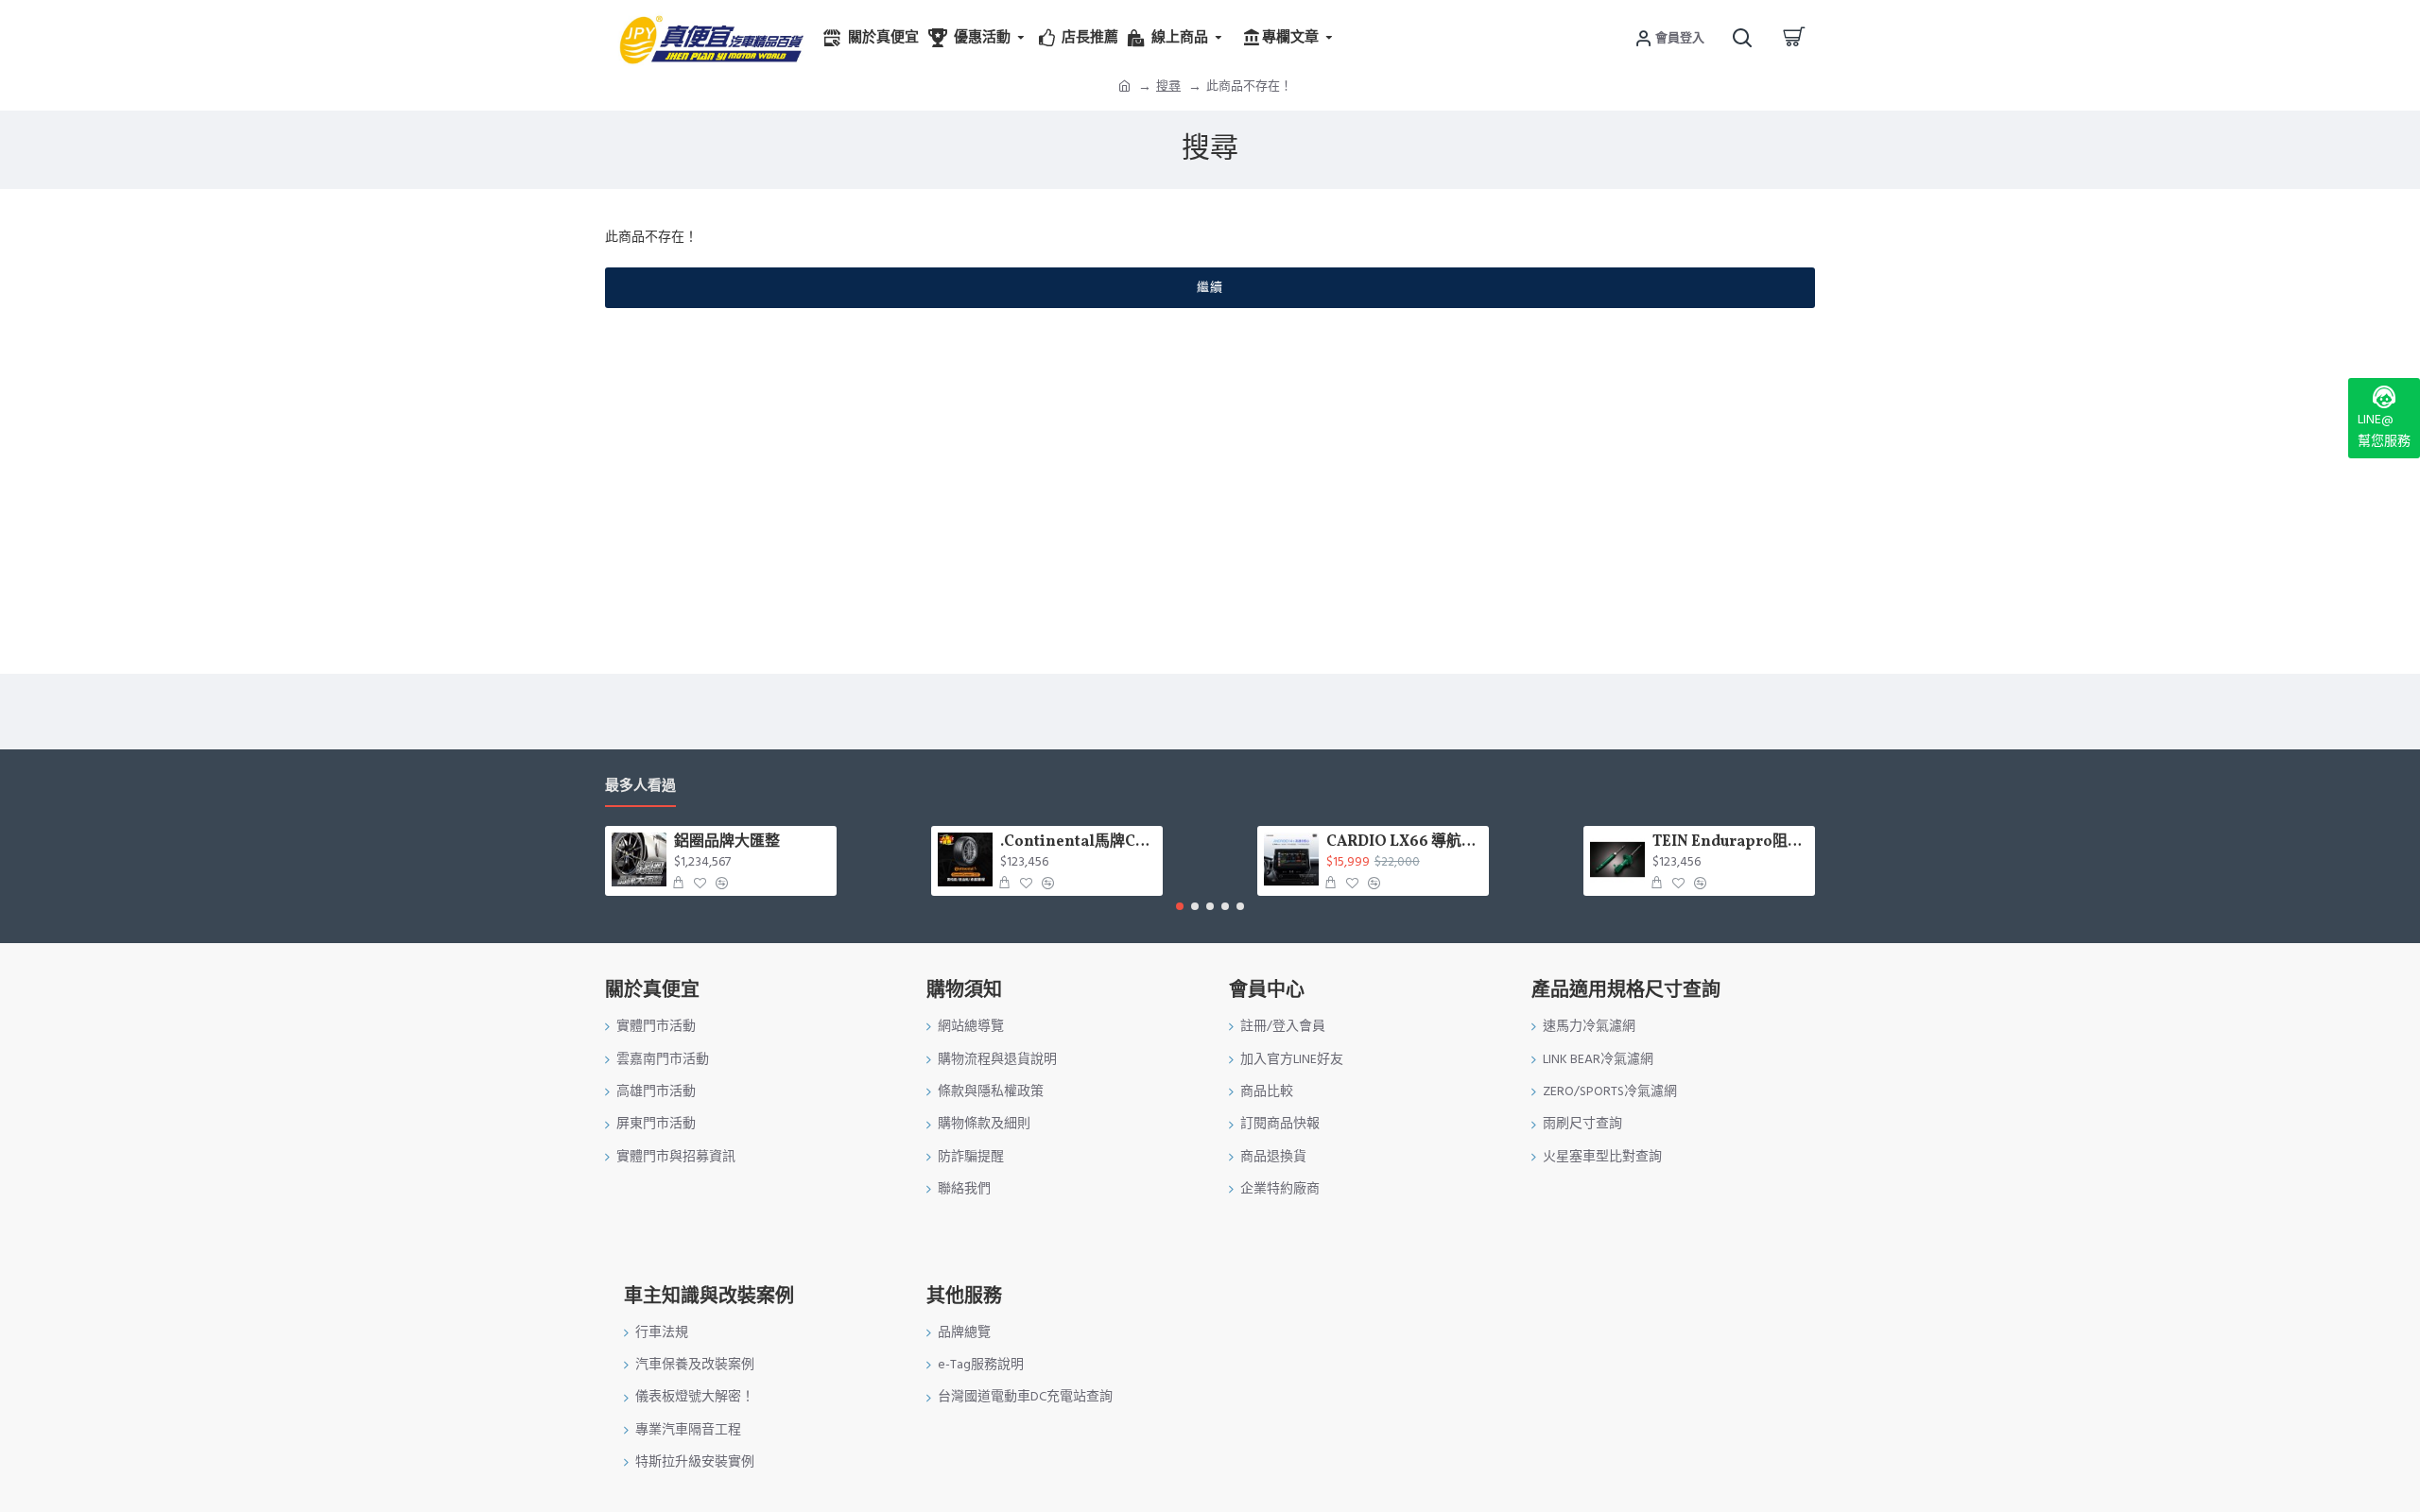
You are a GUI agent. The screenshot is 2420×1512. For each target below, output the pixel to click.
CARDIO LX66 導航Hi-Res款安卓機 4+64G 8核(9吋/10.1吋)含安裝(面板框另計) (1404, 842)
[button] (1180, 906)
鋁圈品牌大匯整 (727, 842)
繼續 (1210, 287)
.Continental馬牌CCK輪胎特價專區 (1078, 842)
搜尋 (1168, 86)
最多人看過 (640, 787)
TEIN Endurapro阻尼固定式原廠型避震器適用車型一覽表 (1730, 842)
